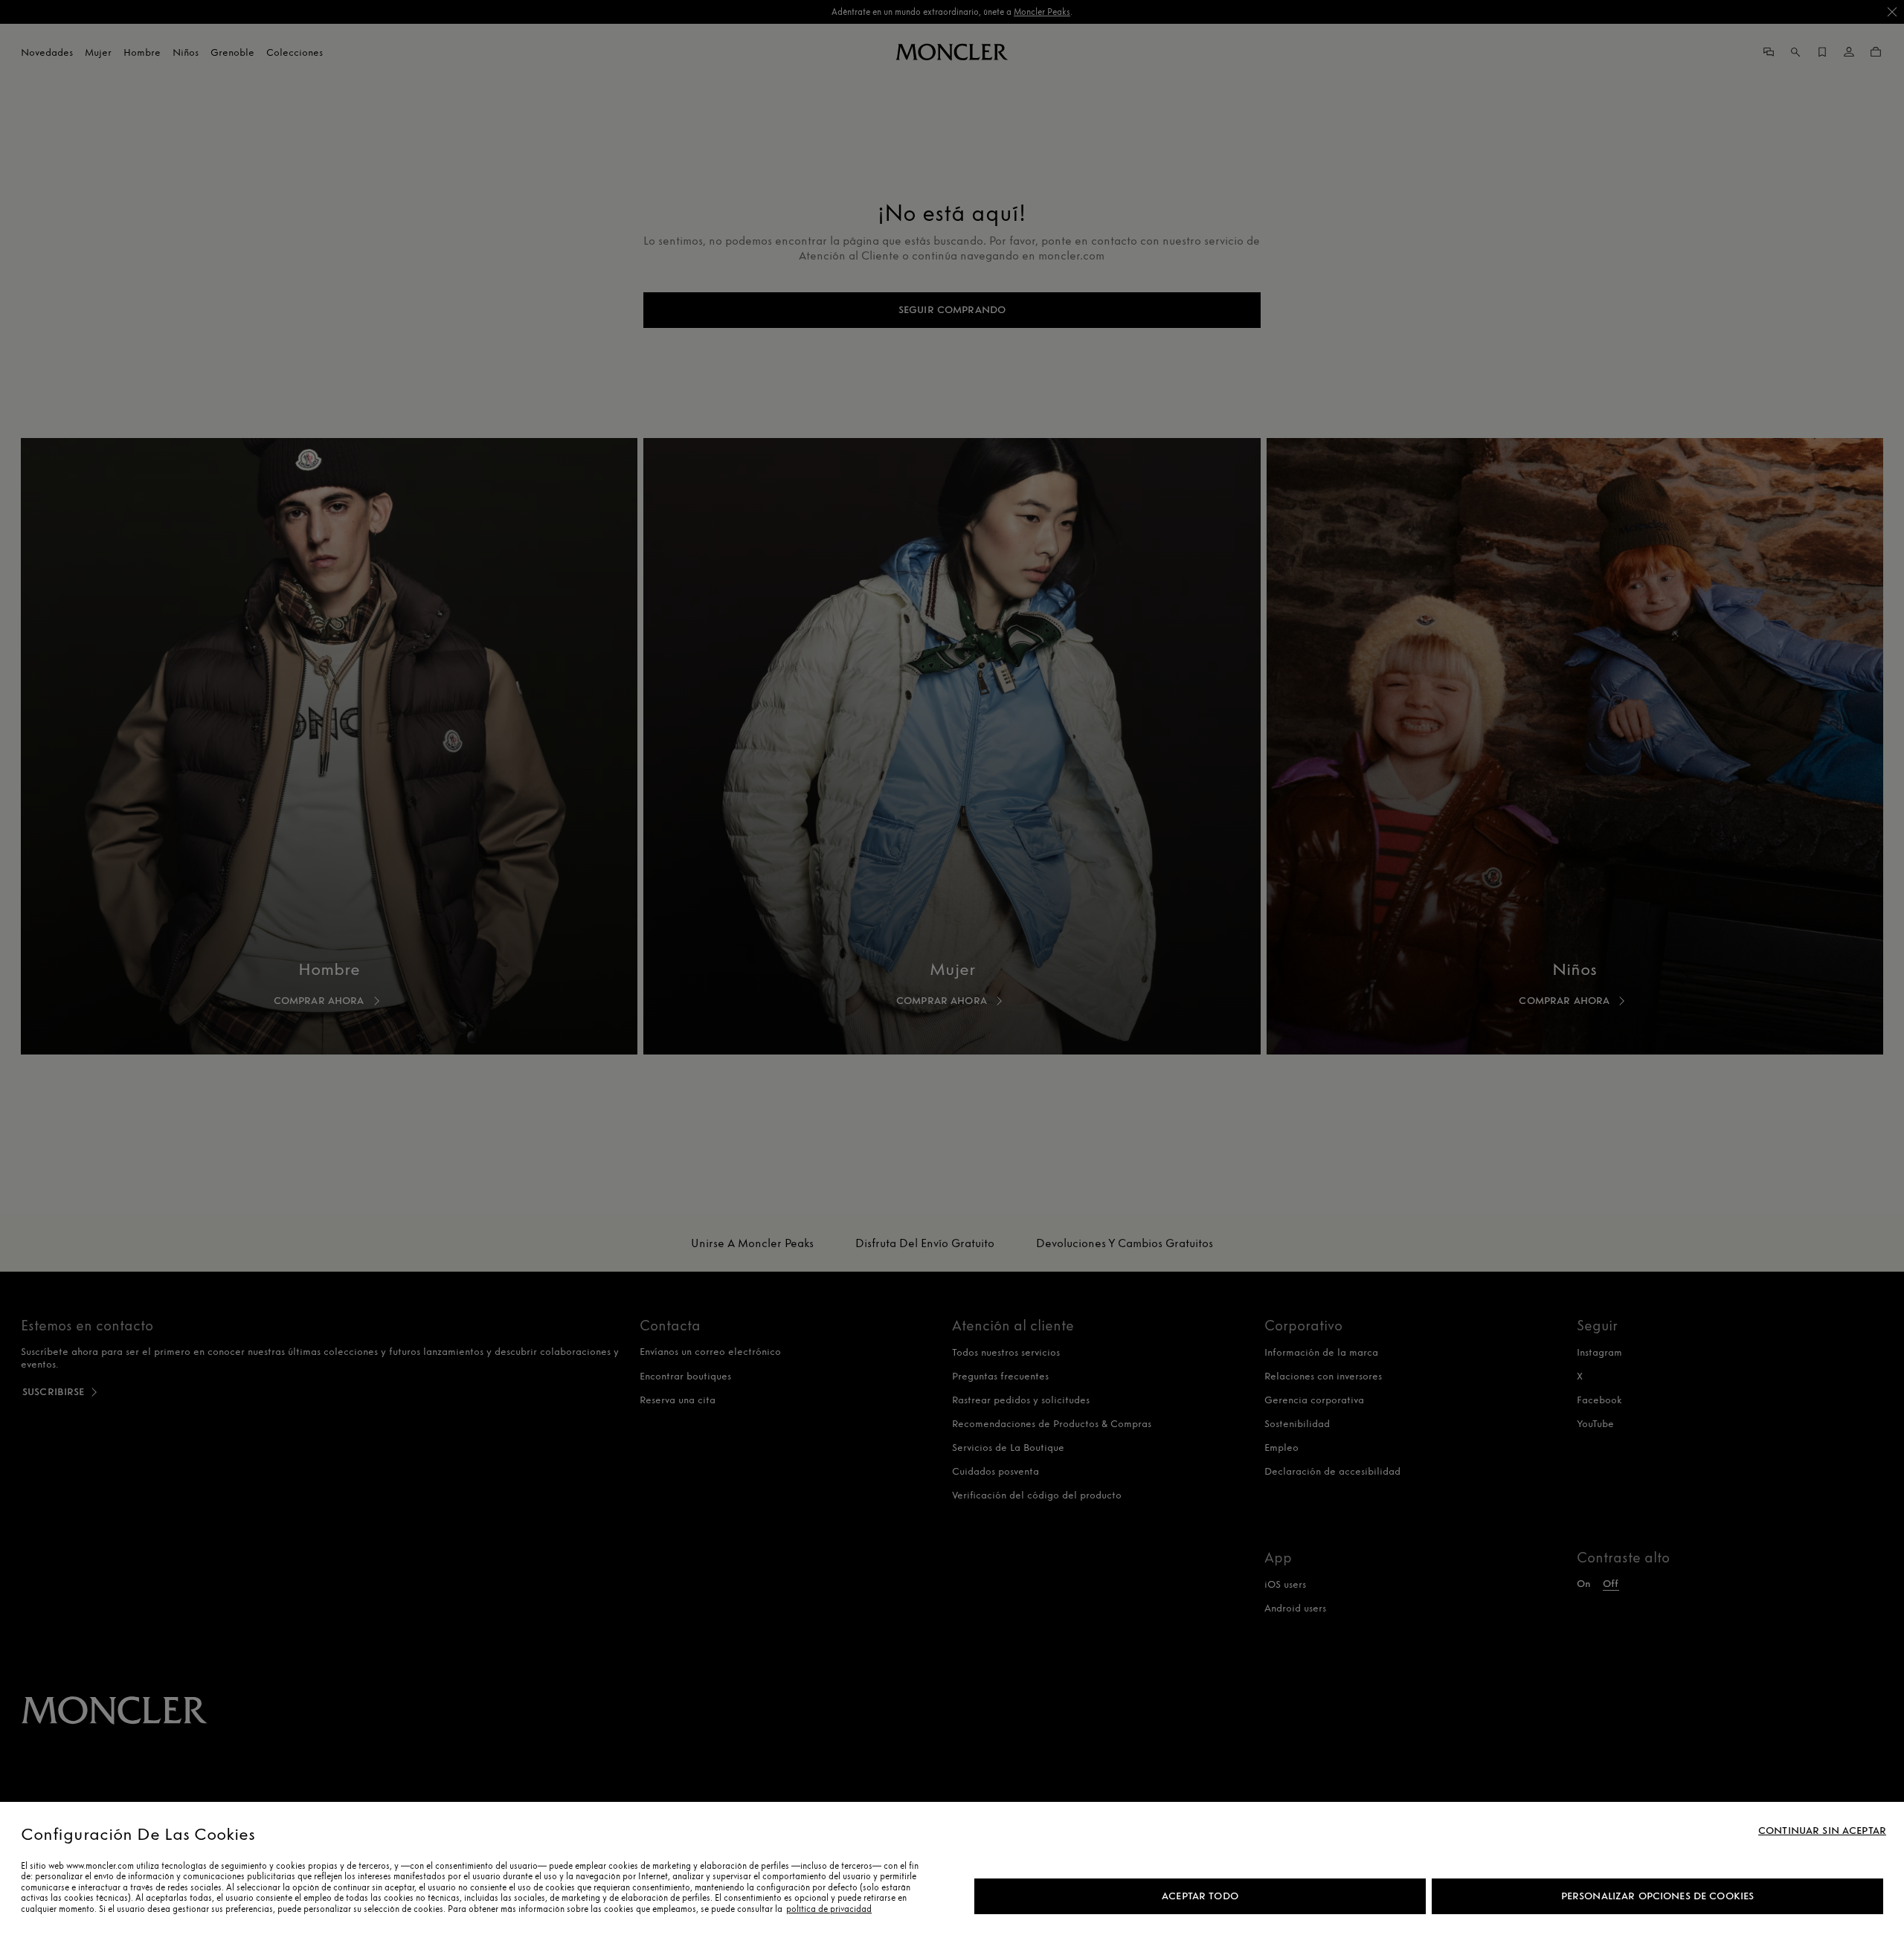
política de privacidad (829, 1909)
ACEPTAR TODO (1200, 1896)
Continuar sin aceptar (1822, 1831)
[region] (952, 1868)
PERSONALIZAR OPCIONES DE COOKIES (1657, 1896)
